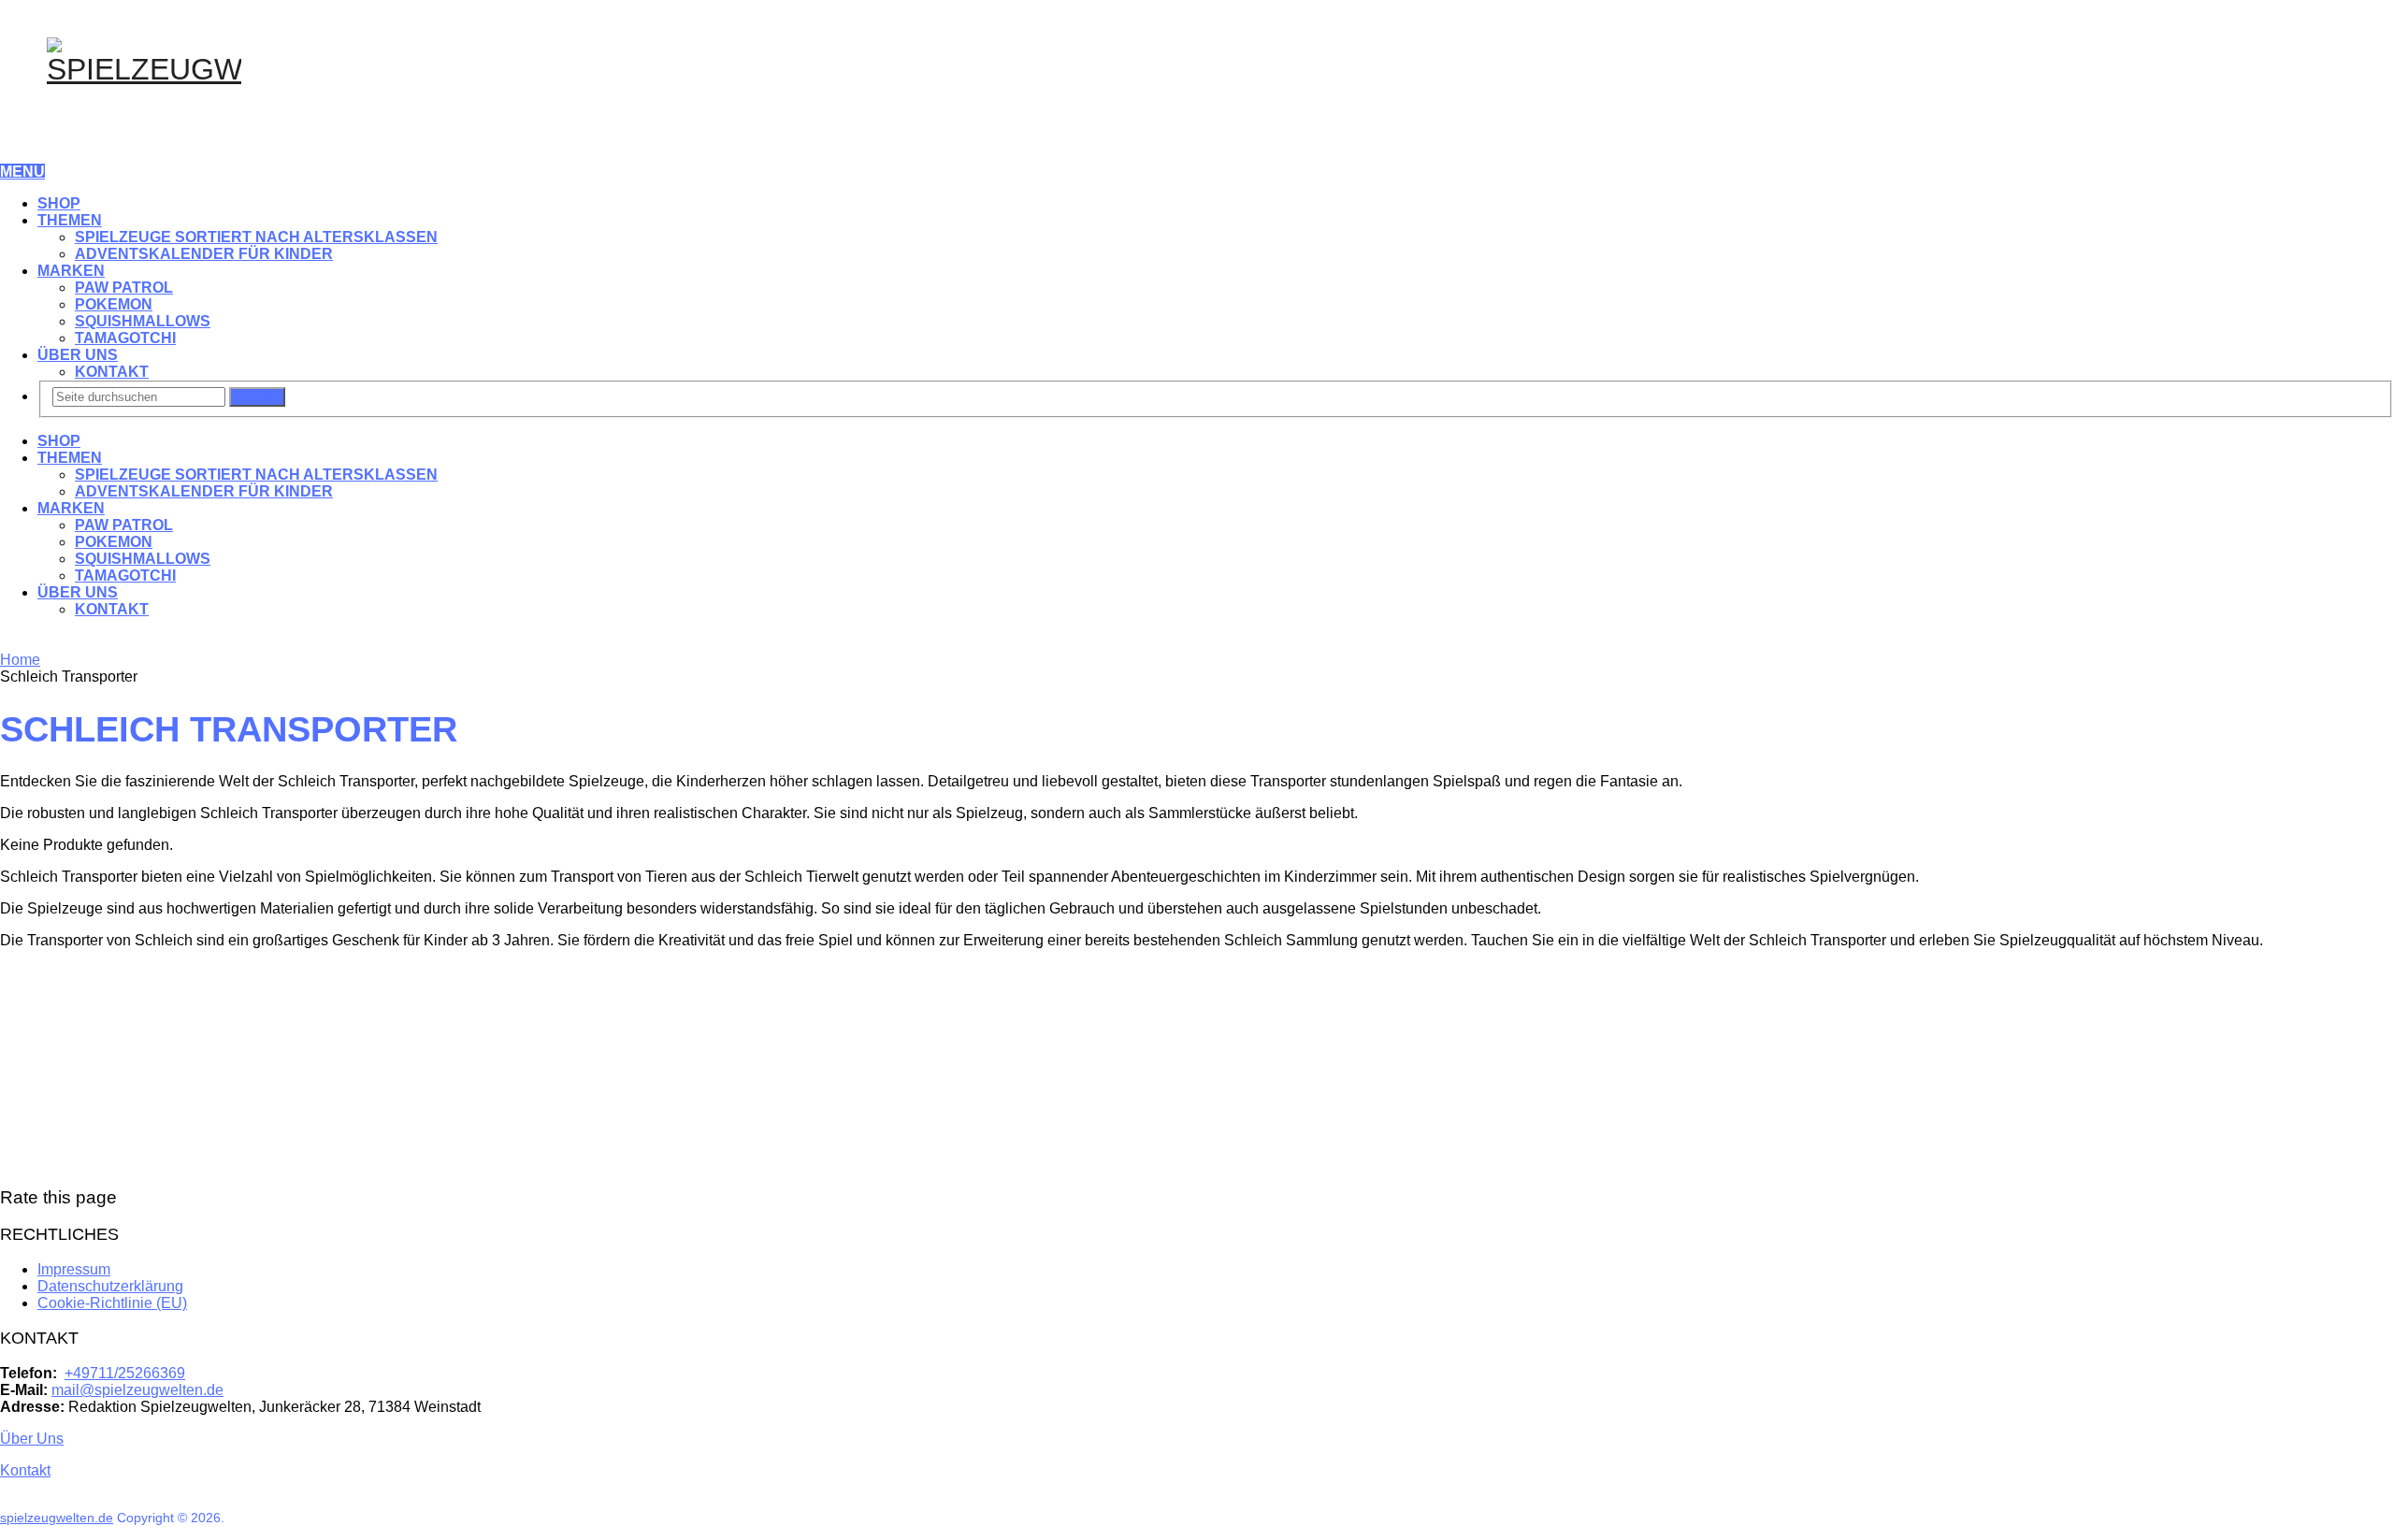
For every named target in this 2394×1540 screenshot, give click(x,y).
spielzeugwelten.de (57, 1518)
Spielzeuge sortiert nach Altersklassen (256, 237)
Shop (59, 203)
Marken (71, 271)
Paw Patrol (124, 288)
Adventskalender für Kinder (204, 254)
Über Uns (78, 355)
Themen (70, 220)
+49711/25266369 (125, 1373)
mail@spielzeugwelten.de (137, 1390)
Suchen (257, 397)
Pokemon (114, 304)
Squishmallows (143, 321)
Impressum (74, 1269)
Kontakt (112, 372)
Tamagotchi (125, 338)
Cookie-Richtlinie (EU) (112, 1303)
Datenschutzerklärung (110, 1286)
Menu (22, 172)
